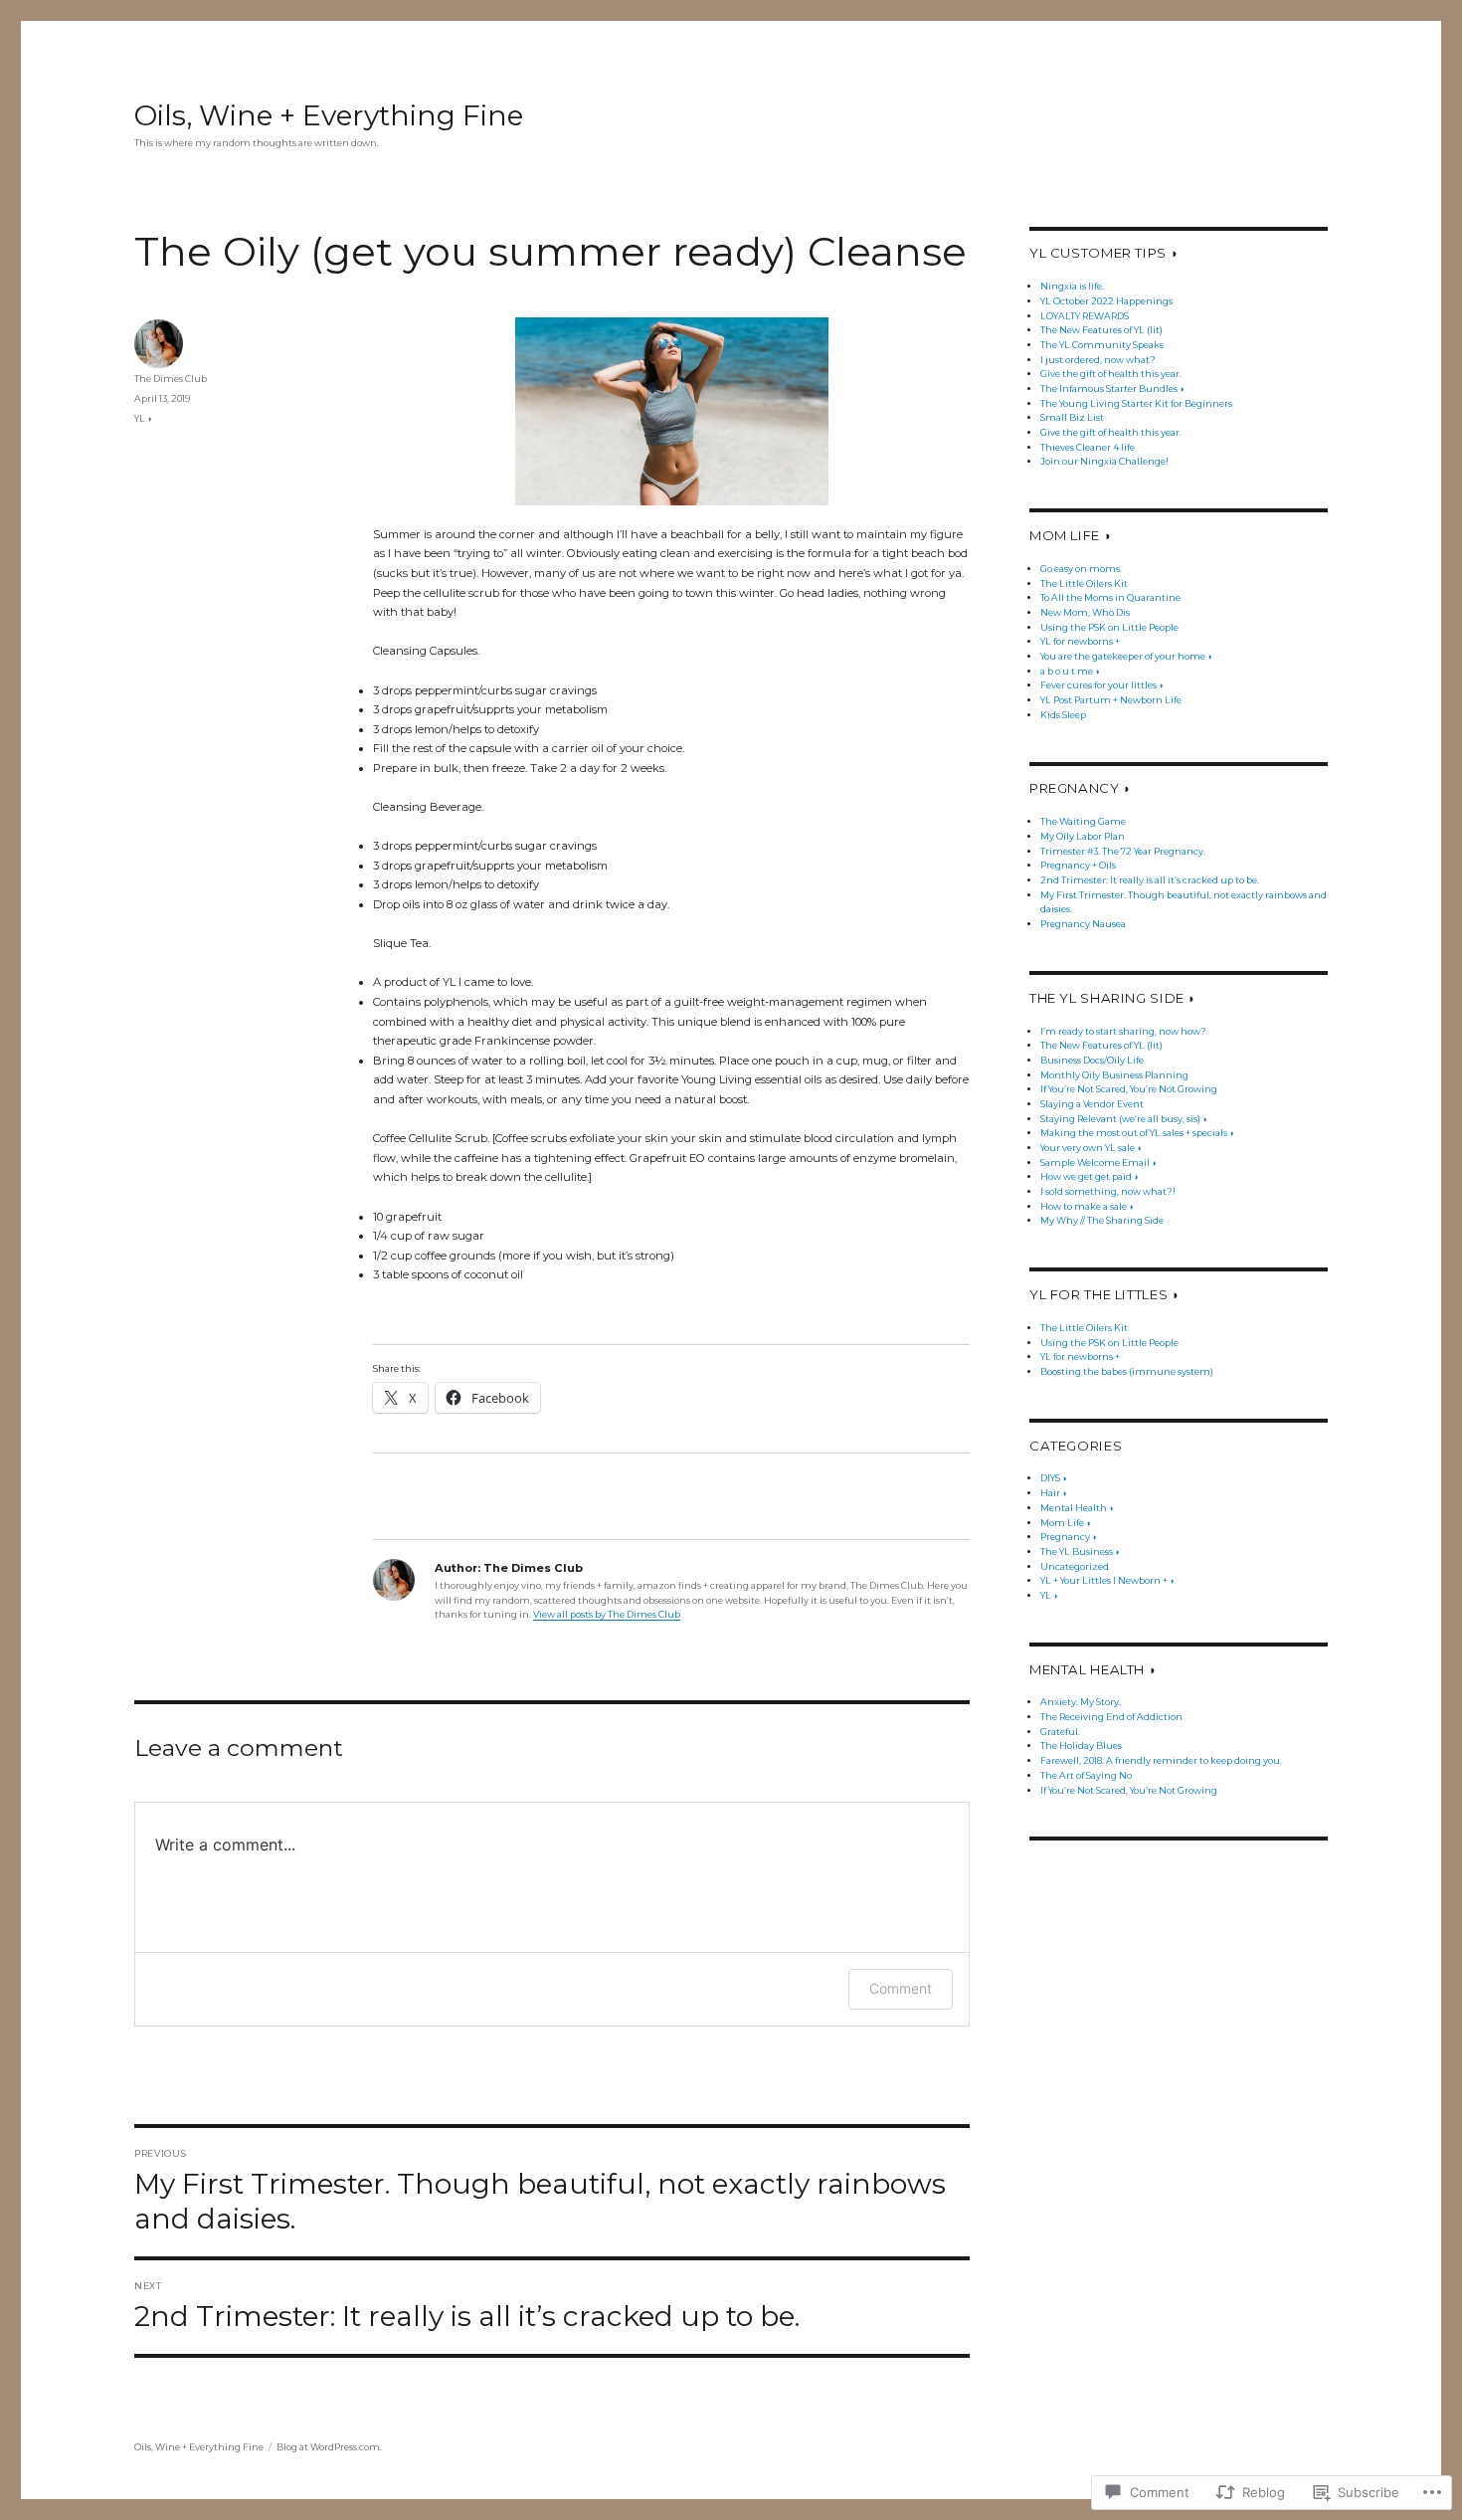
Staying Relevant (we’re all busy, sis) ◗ (1124, 1119)
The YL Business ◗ (1080, 1551)
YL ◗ (143, 418)
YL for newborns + (1080, 641)
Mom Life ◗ (1066, 1523)
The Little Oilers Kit (1084, 583)
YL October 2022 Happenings (1106, 301)
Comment (901, 1988)
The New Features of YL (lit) (1101, 330)
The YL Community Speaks (1102, 345)
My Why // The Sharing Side (1102, 1220)
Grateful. (1060, 1732)
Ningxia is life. (1072, 286)
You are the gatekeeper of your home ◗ (1126, 656)
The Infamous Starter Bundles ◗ (1112, 388)
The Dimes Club (171, 379)
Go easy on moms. (1081, 569)
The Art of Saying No (1086, 1775)
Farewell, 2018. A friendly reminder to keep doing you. (1161, 1760)
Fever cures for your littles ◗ (1102, 685)
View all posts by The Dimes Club (607, 1614)
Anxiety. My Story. (1081, 1702)
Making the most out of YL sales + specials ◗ (1137, 1133)
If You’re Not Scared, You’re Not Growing (1129, 1089)
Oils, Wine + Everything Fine (329, 115)
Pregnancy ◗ (1069, 1537)
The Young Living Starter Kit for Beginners (1136, 403)
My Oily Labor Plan (1083, 836)
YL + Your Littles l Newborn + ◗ (1107, 1580)
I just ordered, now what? (1098, 360)
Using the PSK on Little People (1109, 627)
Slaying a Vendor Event (1092, 1104)
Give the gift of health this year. (1111, 374)
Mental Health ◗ (1077, 1508)
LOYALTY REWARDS (1085, 316)
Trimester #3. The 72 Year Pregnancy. (1123, 851)
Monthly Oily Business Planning (1114, 1075)
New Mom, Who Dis (1085, 612)
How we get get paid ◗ (1090, 1176)
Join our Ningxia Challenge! (1104, 461)
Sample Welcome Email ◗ (1098, 1163)
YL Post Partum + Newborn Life (1111, 700)
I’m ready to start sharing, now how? (1123, 1031)
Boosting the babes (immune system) (1127, 1371)
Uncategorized (1075, 1566)
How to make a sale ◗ (1087, 1206)
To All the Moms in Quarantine (1110, 597)
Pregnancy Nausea (1083, 924)
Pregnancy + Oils (1078, 865)
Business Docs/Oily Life (1092, 1060)
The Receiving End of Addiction (1111, 1717)
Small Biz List (1072, 417)
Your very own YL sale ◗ (1091, 1148)
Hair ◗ (1054, 1493)
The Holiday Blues (1081, 1745)
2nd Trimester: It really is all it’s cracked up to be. (1150, 880)
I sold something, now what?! (1108, 1191)
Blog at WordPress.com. (329, 2447)
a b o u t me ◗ (1070, 671)
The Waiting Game (1083, 821)
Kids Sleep (1063, 715)
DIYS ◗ (1054, 1478)
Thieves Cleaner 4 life (1088, 447)
